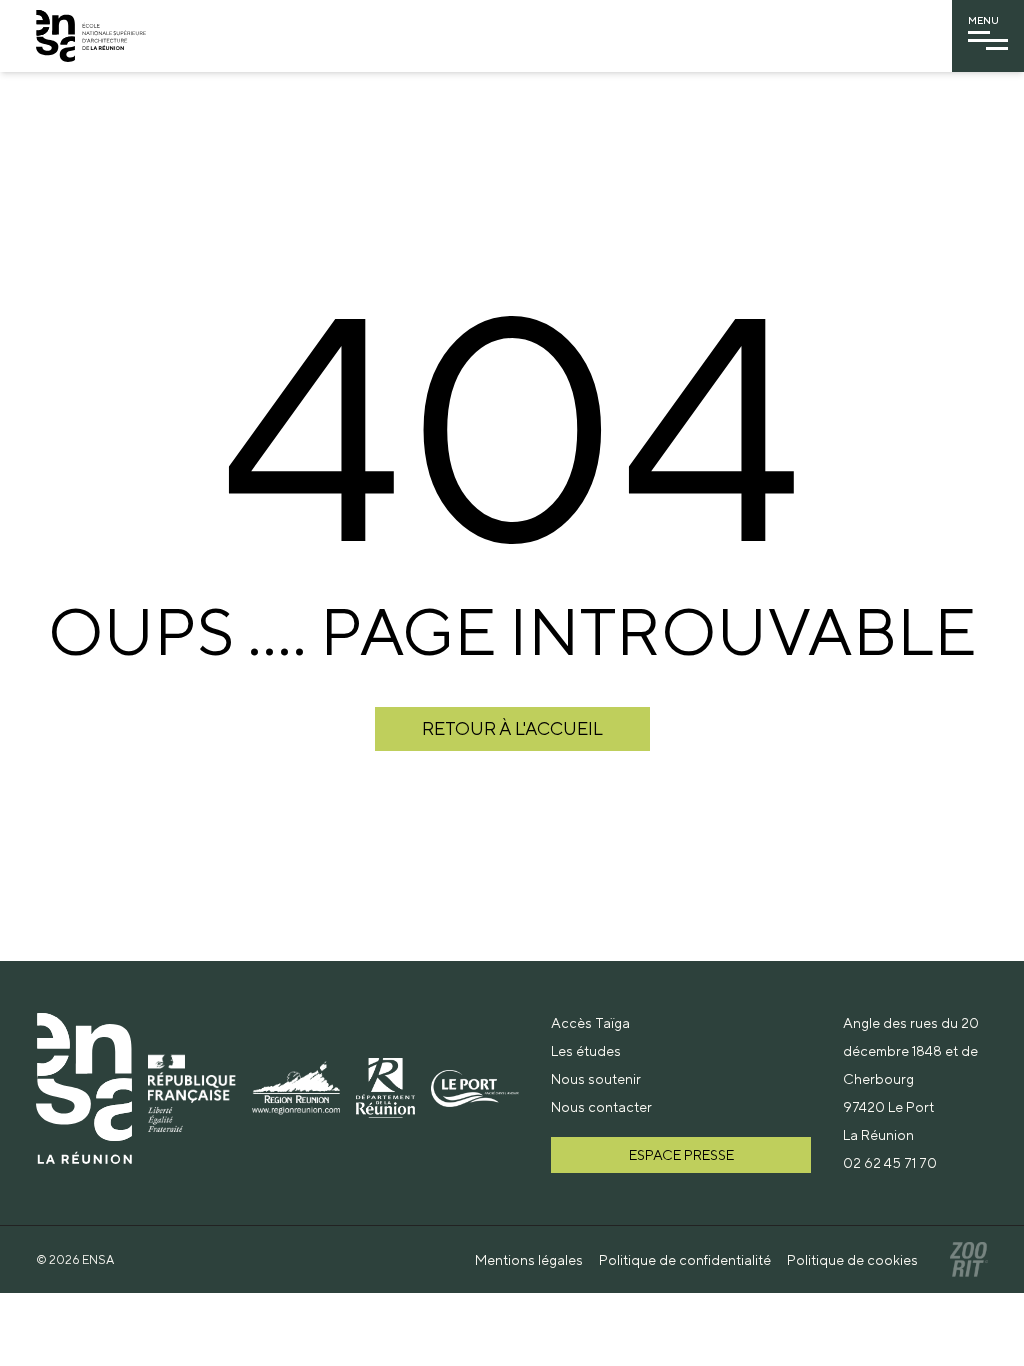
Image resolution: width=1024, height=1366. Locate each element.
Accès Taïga (590, 1023)
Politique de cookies (852, 1260)
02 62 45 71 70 (890, 1163)
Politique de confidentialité (685, 1260)
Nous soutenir (596, 1079)
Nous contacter (601, 1107)
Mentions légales (529, 1260)
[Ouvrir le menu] (988, 40)
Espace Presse (681, 1155)
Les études (586, 1051)
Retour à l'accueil (512, 728)
